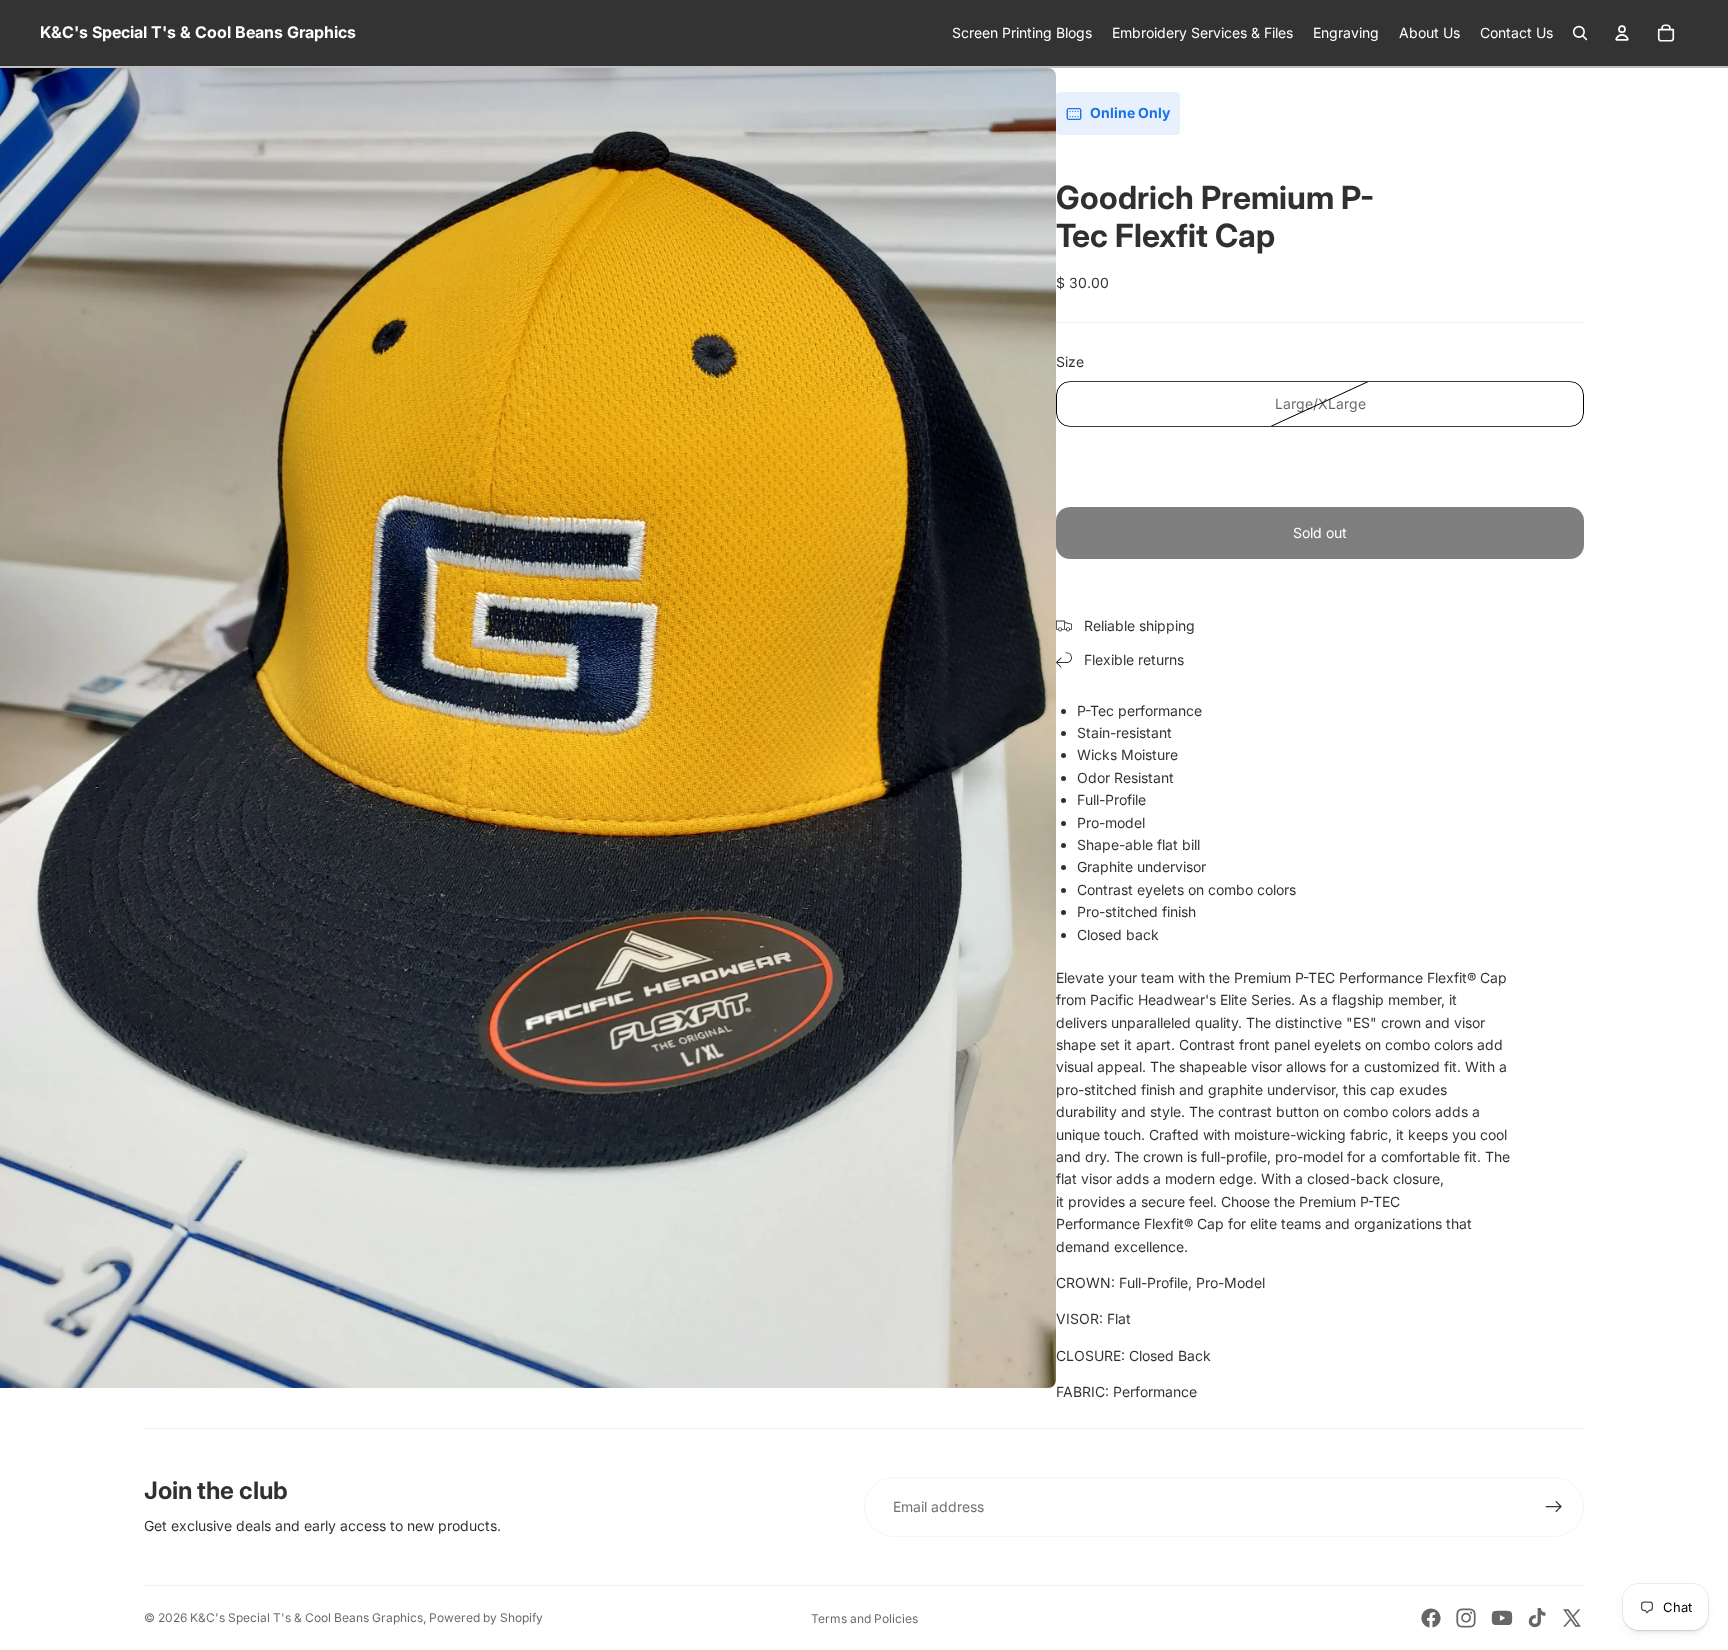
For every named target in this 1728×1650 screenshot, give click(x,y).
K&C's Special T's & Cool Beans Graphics (306, 1617)
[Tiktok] (1537, 1618)
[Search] (1580, 33)
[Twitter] (1572, 1618)
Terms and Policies (864, 1618)
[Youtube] (1502, 1618)
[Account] (1622, 33)
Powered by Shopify (486, 1617)
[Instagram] (1466, 1618)
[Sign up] (1554, 1507)
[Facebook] (1431, 1618)
